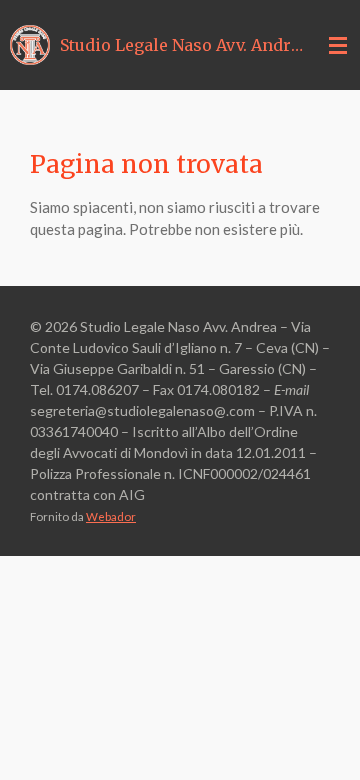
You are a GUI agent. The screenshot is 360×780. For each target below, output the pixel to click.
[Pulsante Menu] (338, 45)
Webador (111, 516)
